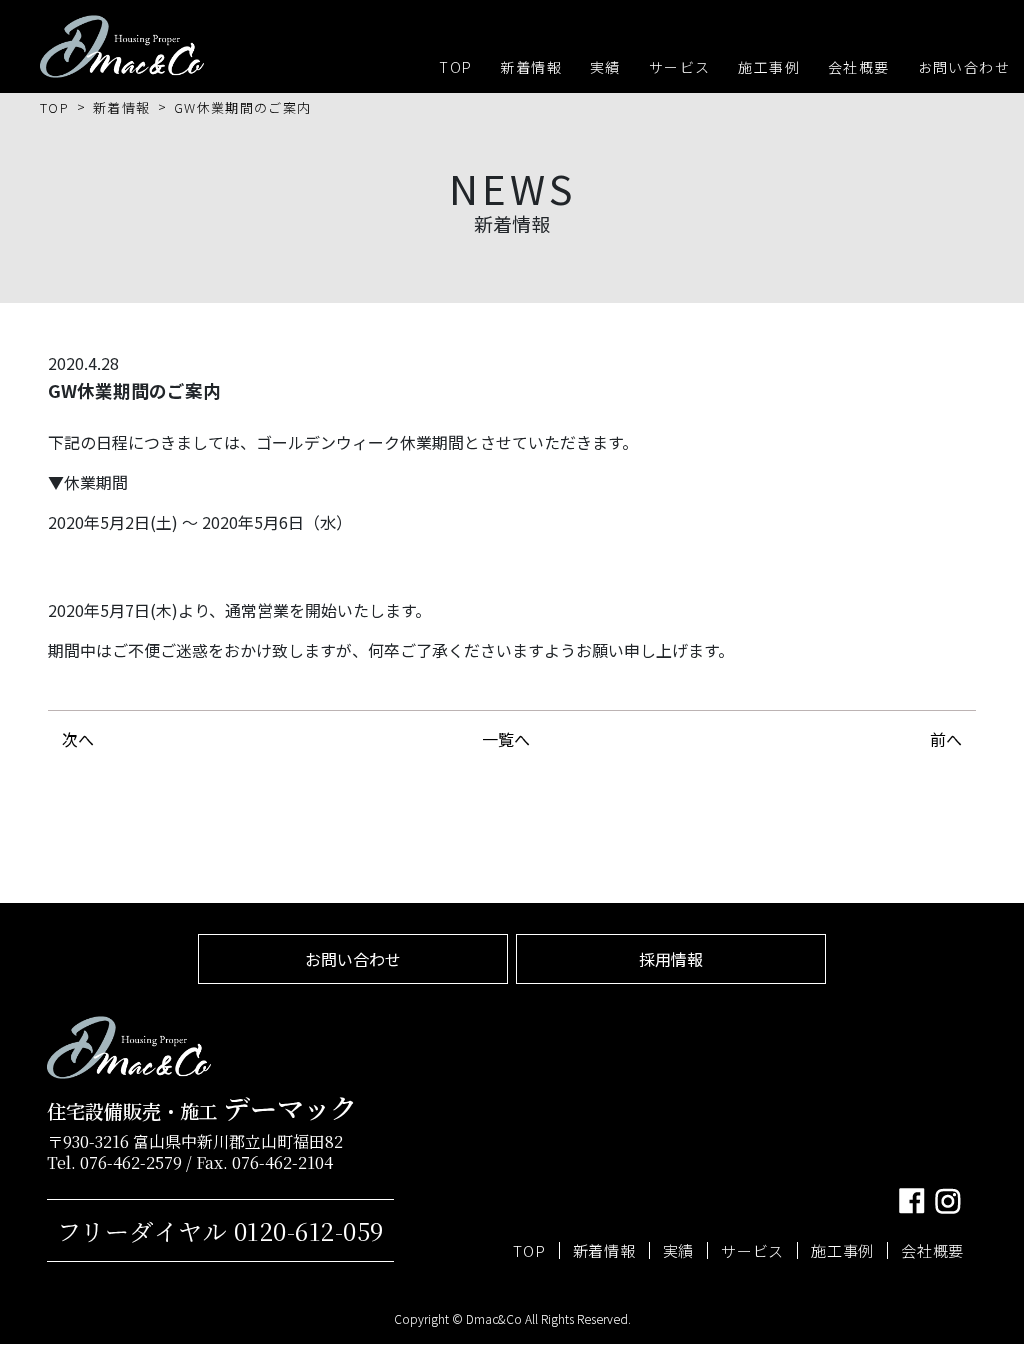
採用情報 (671, 959)
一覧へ (506, 739)
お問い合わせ (964, 67)
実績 (605, 67)
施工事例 (769, 67)
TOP (455, 67)
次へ (78, 739)
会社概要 (859, 67)
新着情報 (531, 67)
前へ (946, 739)
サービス (680, 67)
